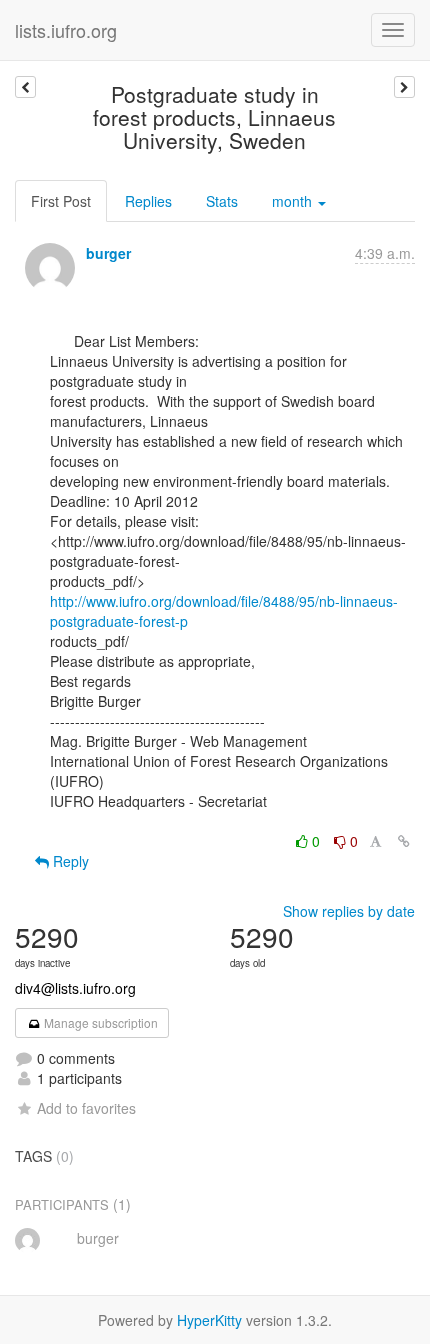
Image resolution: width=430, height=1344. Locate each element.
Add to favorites (86, 1108)
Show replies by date (349, 911)
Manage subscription (99, 1022)
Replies (148, 201)
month (294, 201)
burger (108, 253)
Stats (222, 201)
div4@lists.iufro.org (75, 988)
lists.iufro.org (66, 30)
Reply (69, 861)
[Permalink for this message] (404, 841)
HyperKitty (209, 1320)
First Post (61, 201)
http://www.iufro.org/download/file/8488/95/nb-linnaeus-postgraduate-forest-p (224, 611)
